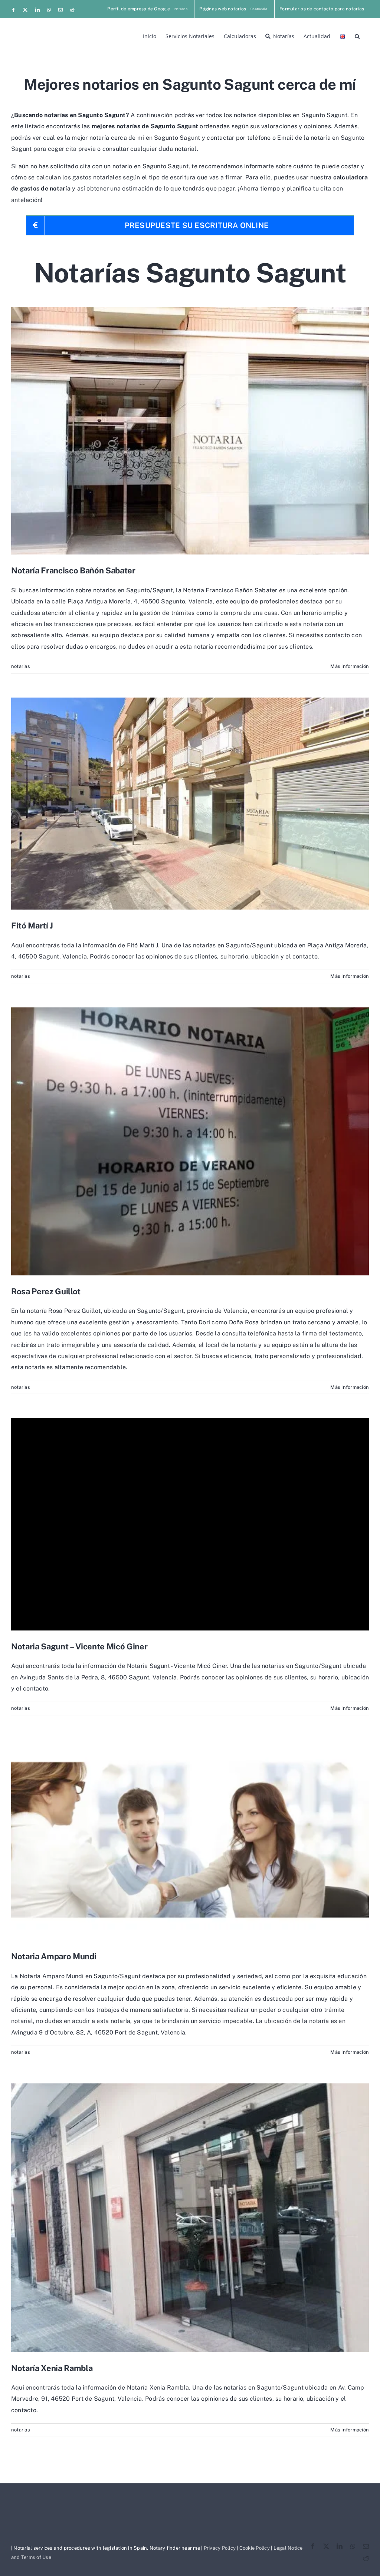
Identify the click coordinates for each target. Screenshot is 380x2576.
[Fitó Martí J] (190, 804)
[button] (357, 36)
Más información (350, 666)
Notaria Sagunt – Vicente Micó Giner (79, 1646)
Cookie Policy (255, 2548)
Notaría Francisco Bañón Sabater (73, 570)
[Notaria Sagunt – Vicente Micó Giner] (190, 1524)
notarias (21, 666)
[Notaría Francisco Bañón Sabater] (190, 431)
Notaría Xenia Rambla (52, 2368)
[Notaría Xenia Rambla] (190, 2218)
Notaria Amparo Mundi (54, 1956)
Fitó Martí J (32, 926)
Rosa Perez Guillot (46, 1291)
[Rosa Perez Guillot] (190, 1141)
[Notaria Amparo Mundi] (190, 1840)
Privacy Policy (220, 2548)
